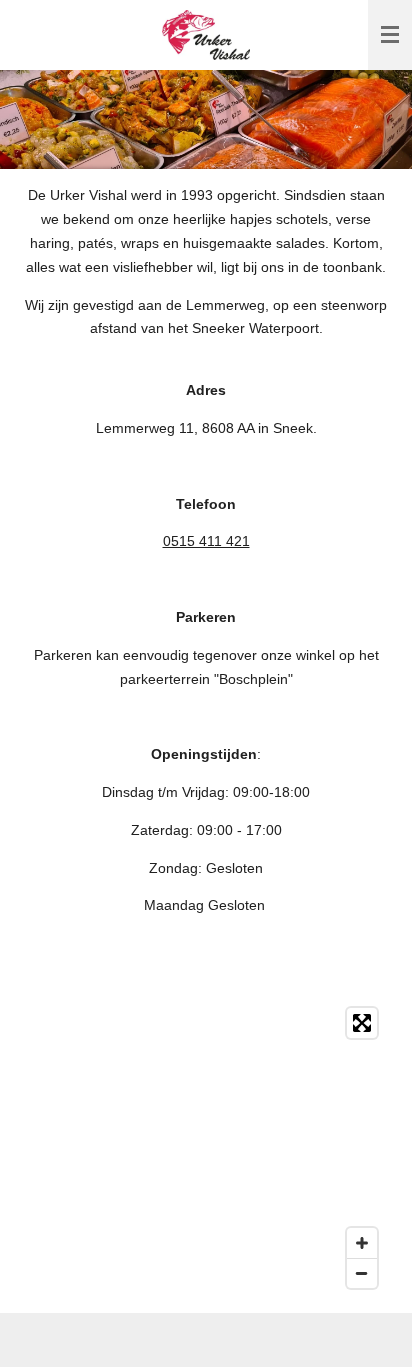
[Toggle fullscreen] (362, 1023)
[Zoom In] (362, 1243)
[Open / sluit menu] (390, 35)
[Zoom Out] (362, 1273)
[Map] (206, 1148)
